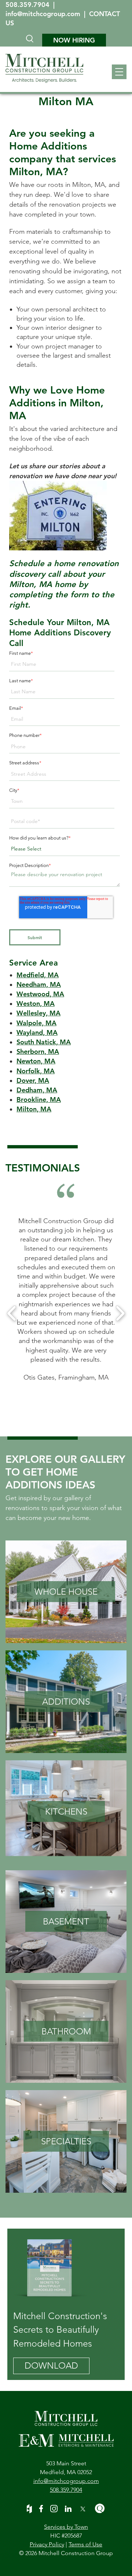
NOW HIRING (74, 40)
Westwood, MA (40, 994)
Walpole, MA (36, 1023)
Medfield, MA (38, 975)
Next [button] (120, 1313)
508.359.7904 (28, 5)
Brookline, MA (39, 1099)
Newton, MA (36, 1061)
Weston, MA (36, 1003)
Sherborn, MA (38, 1051)
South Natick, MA (44, 1042)
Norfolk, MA (36, 1071)
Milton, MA (34, 1109)
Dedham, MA (37, 1090)
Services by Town (66, 2527)
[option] (66, 1299)
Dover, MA (33, 1080)
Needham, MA (39, 984)
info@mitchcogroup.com (44, 14)
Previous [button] (12, 1313)
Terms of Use (85, 2544)
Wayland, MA (37, 1032)
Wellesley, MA (38, 1013)
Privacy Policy (47, 2544)
